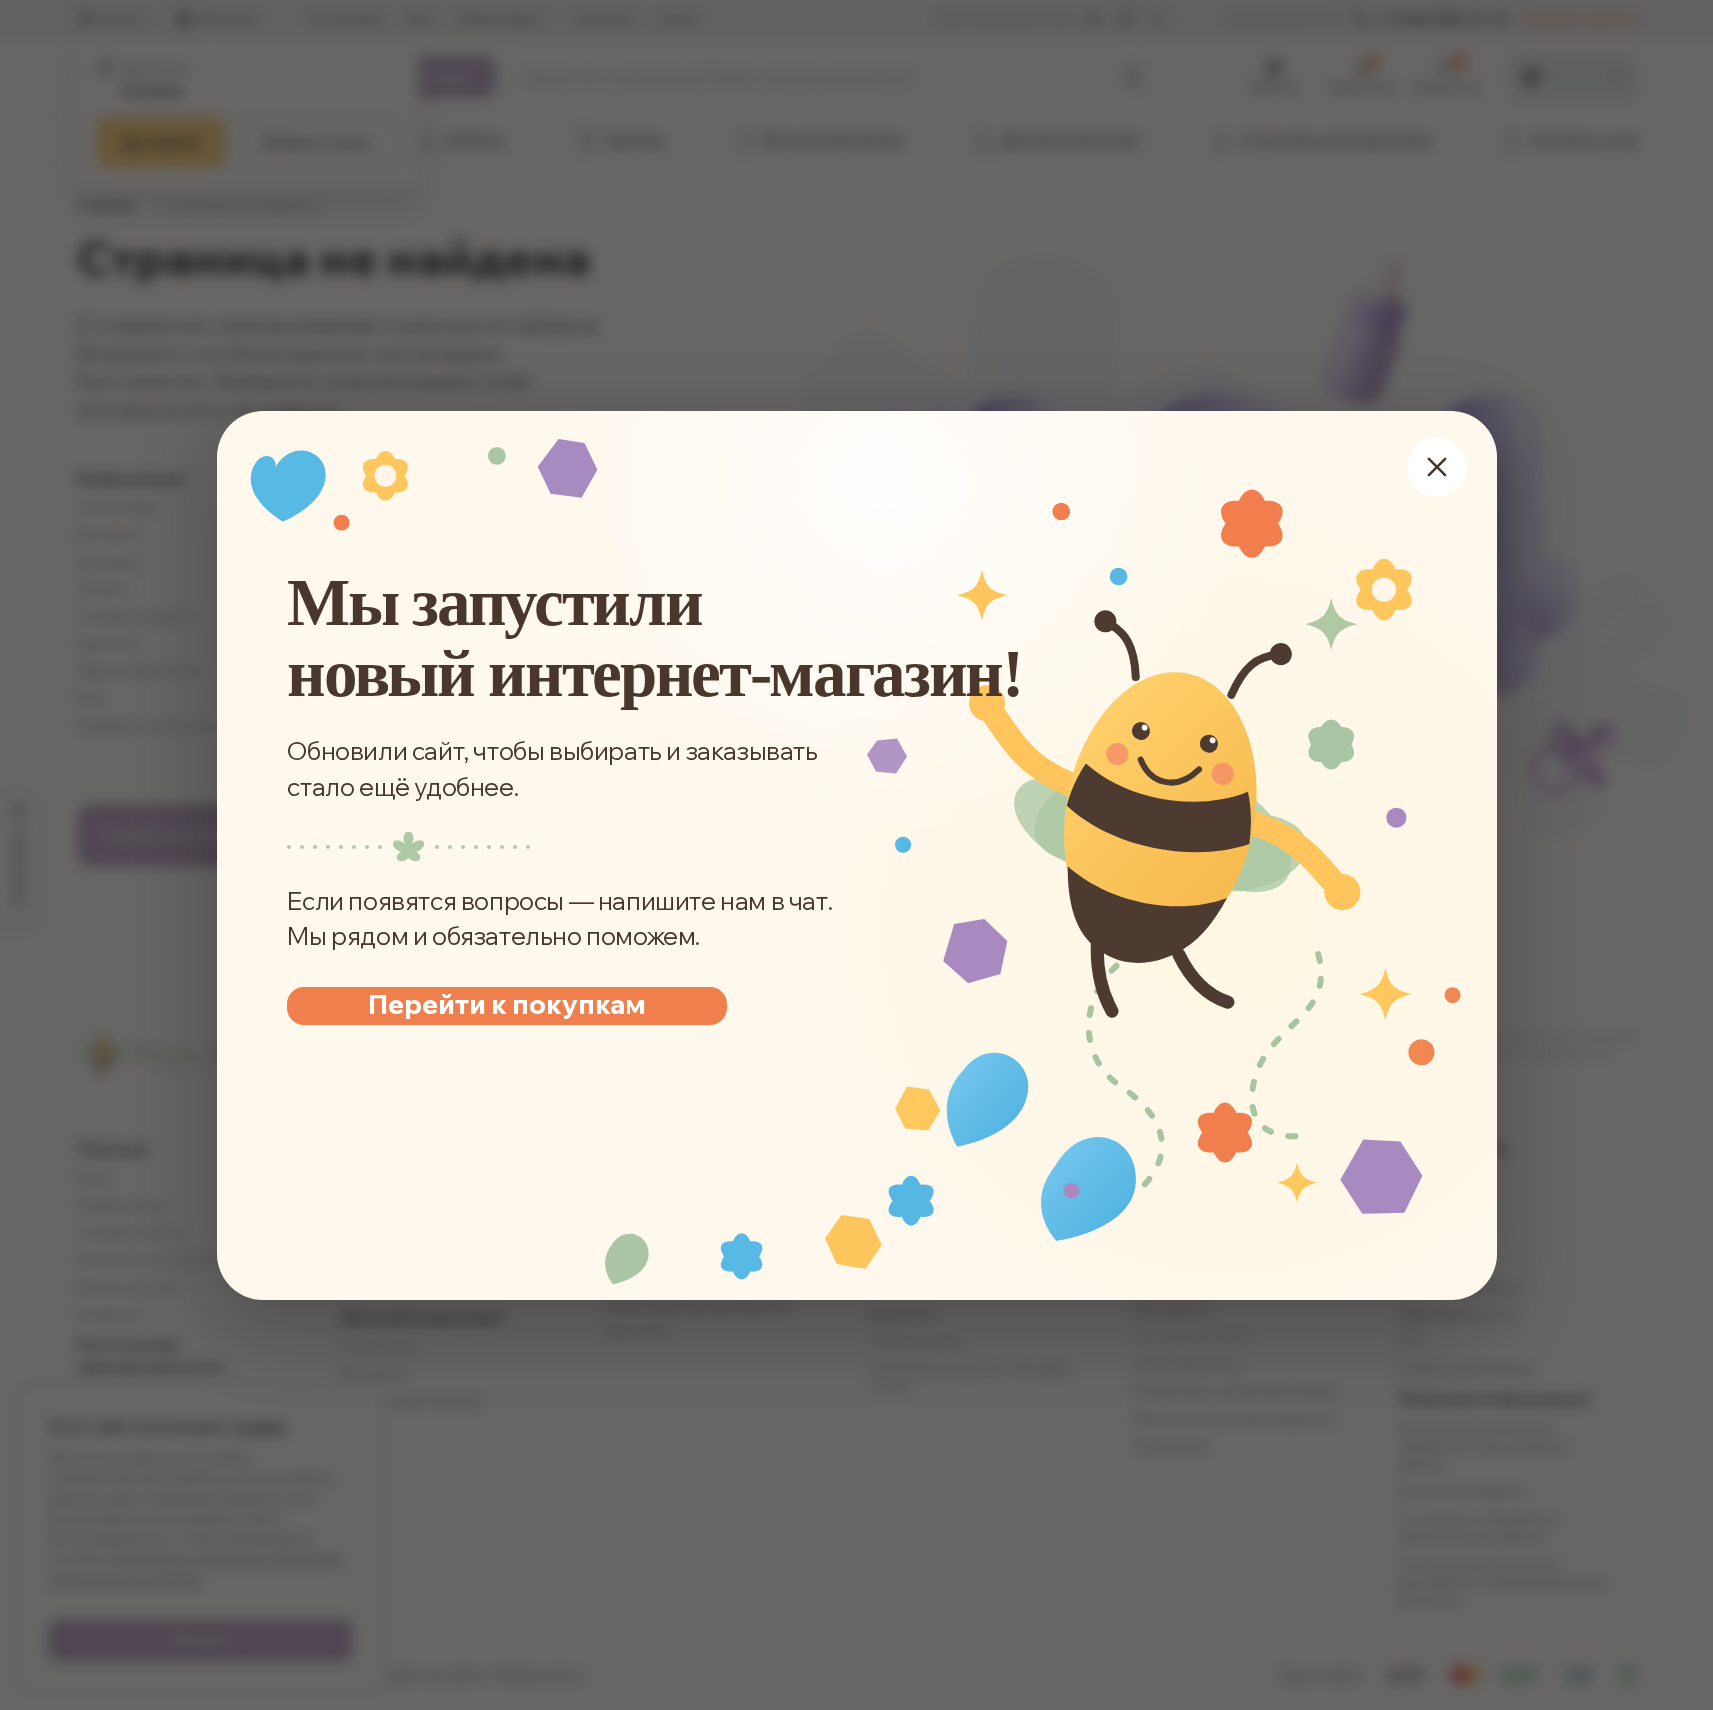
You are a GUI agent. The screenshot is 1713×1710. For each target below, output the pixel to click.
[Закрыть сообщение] (1437, 467)
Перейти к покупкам (507, 1004)
